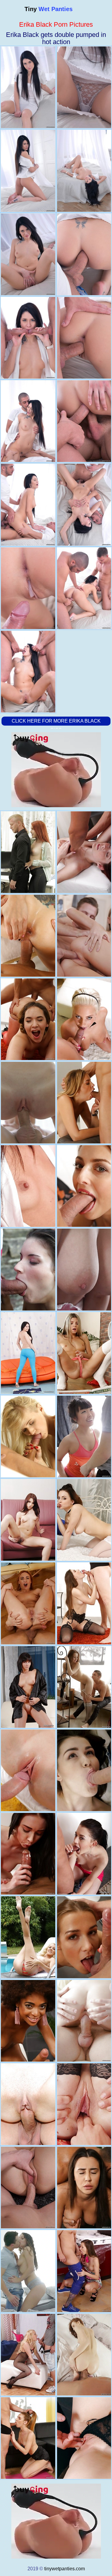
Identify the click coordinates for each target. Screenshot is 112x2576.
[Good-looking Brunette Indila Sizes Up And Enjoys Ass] (28, 2271)
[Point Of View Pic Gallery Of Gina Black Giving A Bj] (28, 1353)
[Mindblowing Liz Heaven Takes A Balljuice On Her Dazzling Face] (28, 1854)
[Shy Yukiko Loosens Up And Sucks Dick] (28, 1186)
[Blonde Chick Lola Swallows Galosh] (28, 2355)
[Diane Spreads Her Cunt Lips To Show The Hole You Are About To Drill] (28, 1687)
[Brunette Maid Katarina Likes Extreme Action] (28, 2188)
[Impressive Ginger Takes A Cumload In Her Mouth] (28, 1603)
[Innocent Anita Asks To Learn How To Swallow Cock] (28, 1269)
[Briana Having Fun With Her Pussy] (28, 1019)
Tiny (49, 9)
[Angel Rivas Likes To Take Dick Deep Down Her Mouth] (28, 1520)
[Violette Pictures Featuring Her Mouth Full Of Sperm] (28, 1770)
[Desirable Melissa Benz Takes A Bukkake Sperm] (28, 2438)
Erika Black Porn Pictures (56, 24)
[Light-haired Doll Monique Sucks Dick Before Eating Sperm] (28, 1937)
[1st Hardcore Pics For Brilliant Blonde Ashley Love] (28, 1436)
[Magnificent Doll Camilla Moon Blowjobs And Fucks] (28, 936)
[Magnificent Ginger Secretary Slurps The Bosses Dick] (28, 852)
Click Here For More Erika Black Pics (56, 725)
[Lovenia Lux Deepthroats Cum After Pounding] (28, 1103)
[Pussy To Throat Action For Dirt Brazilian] (28, 2021)
